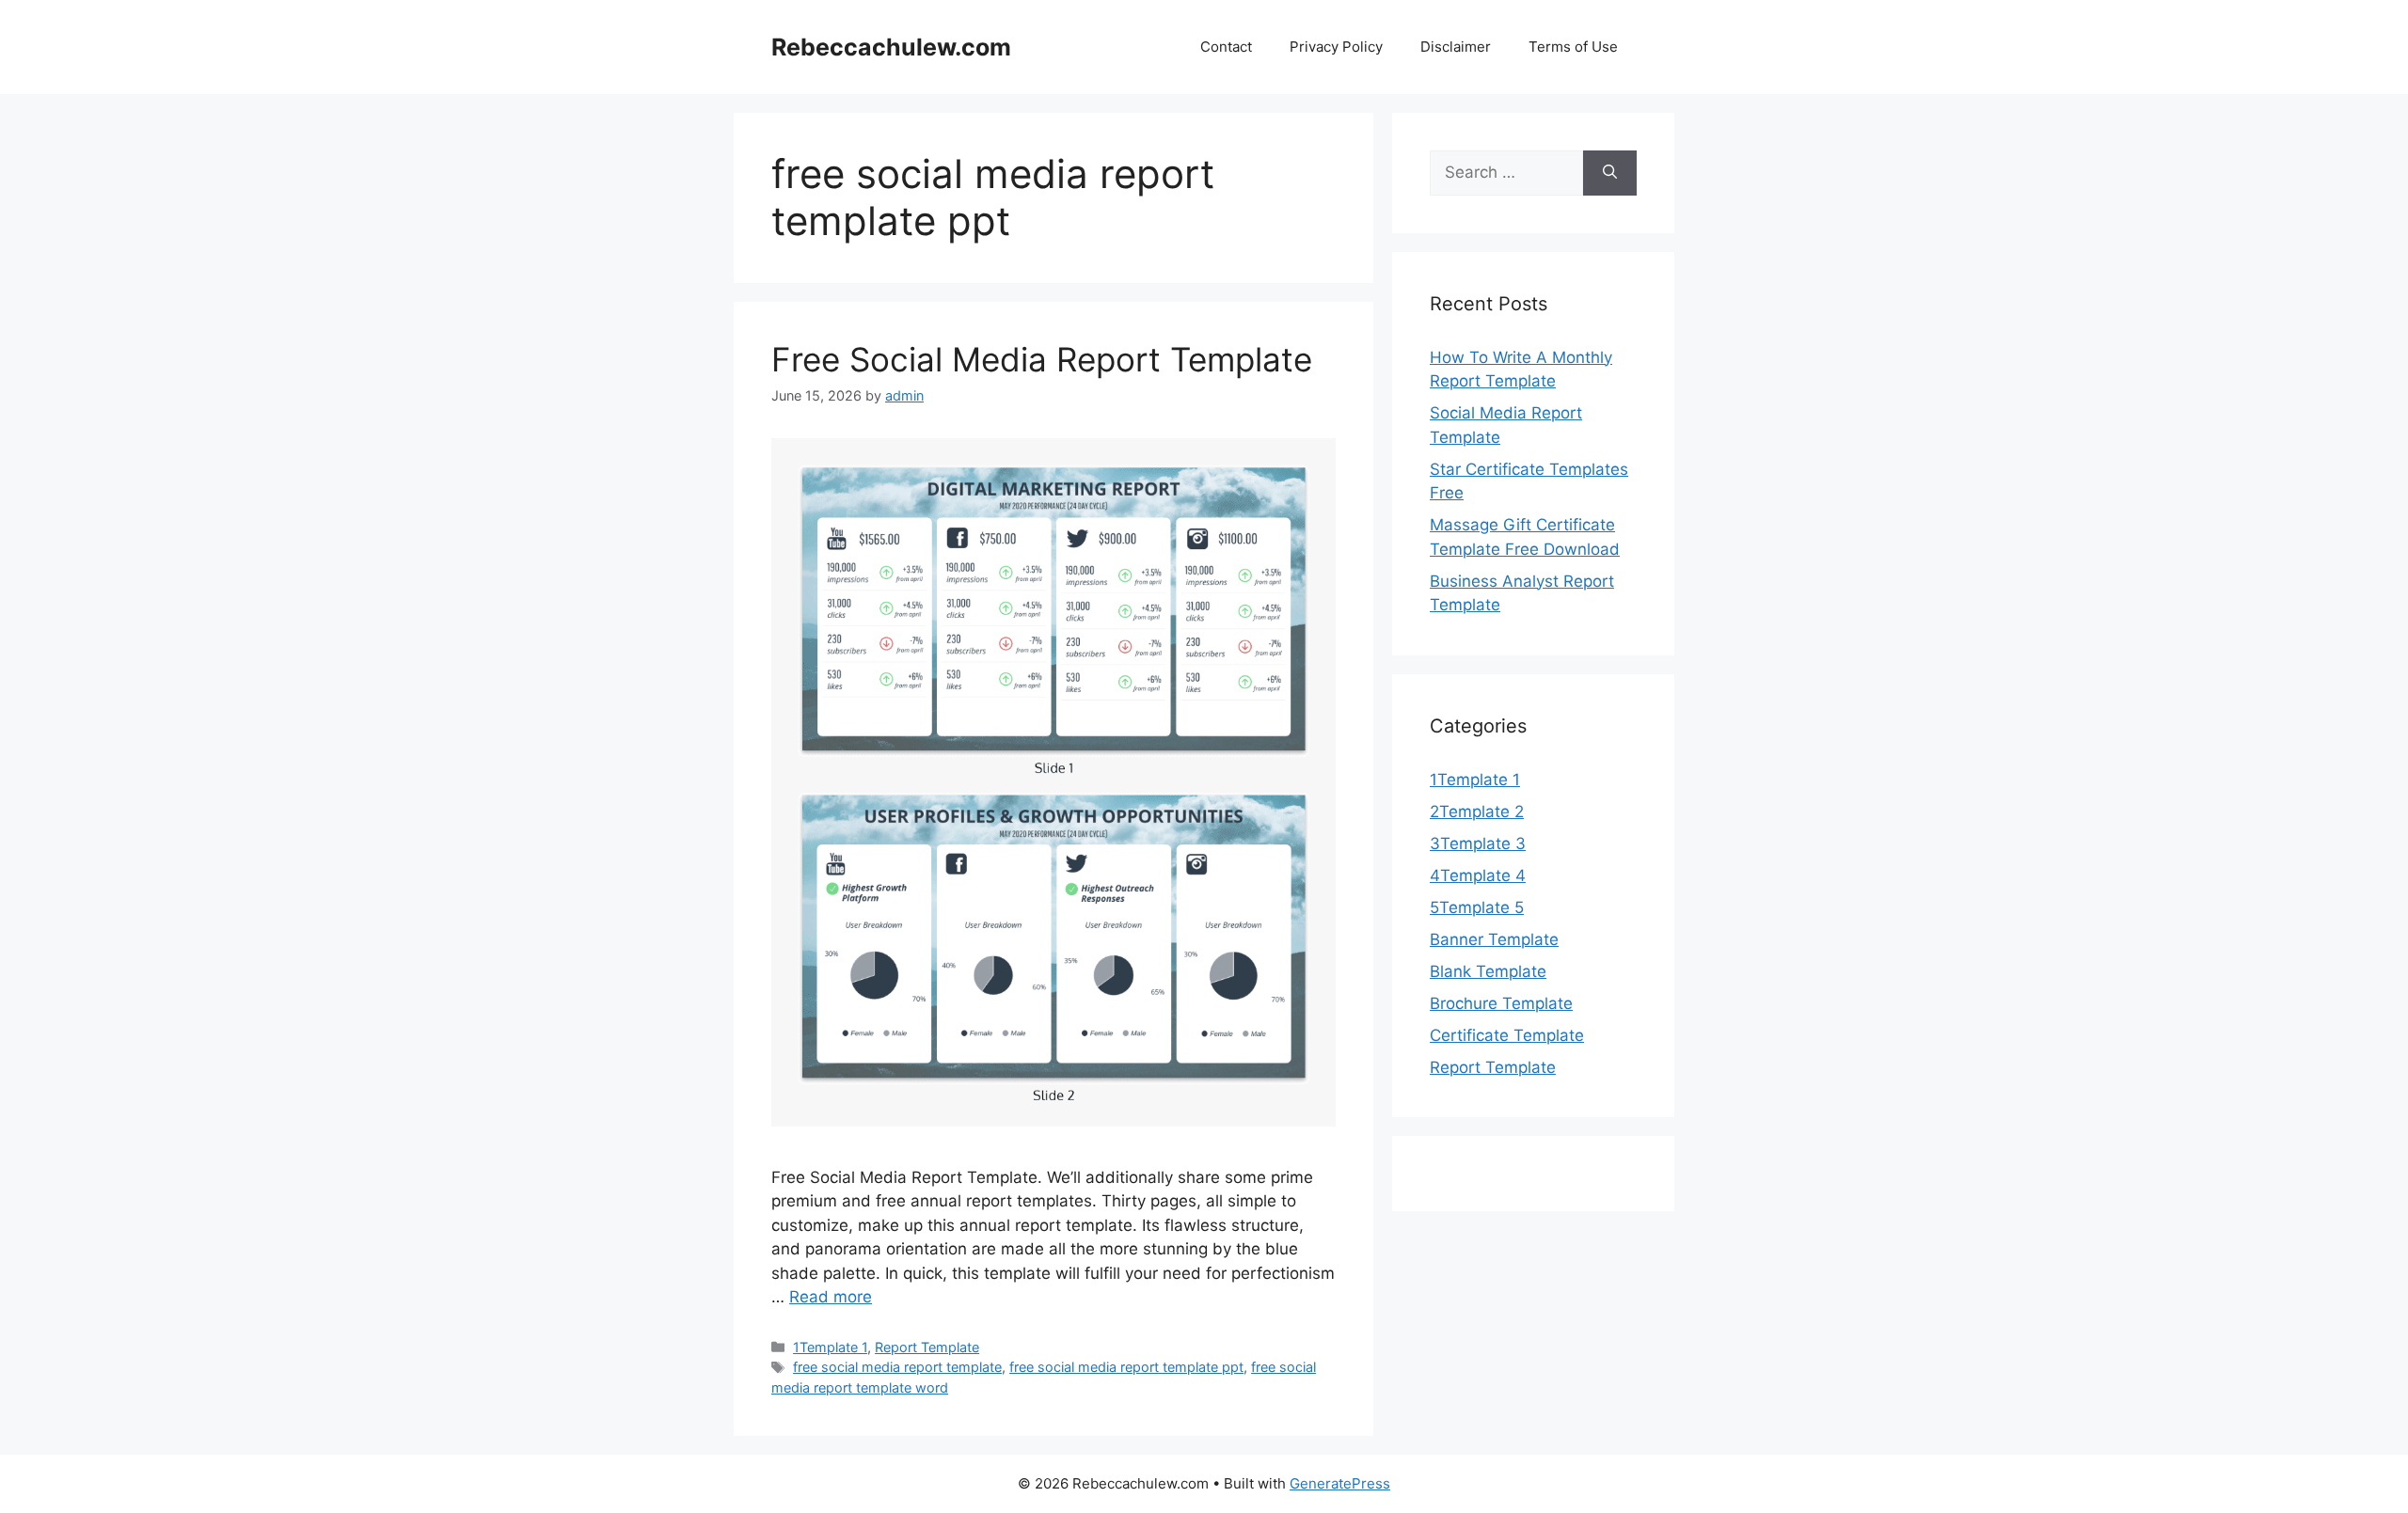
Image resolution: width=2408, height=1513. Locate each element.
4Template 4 (1478, 875)
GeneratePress (1340, 1483)
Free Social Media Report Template (1042, 359)
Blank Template (1488, 971)
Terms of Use (1573, 47)
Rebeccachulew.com (891, 47)
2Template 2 (1477, 812)
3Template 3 (1478, 843)
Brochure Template (1501, 1003)
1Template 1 (830, 1347)
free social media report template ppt (1126, 1367)
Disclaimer (1456, 47)
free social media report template (897, 1367)
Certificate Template (1507, 1035)
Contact (1226, 47)
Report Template (927, 1347)
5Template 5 (1477, 907)
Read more (831, 1297)
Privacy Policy (1336, 47)
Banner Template (1494, 939)
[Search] (1610, 173)
